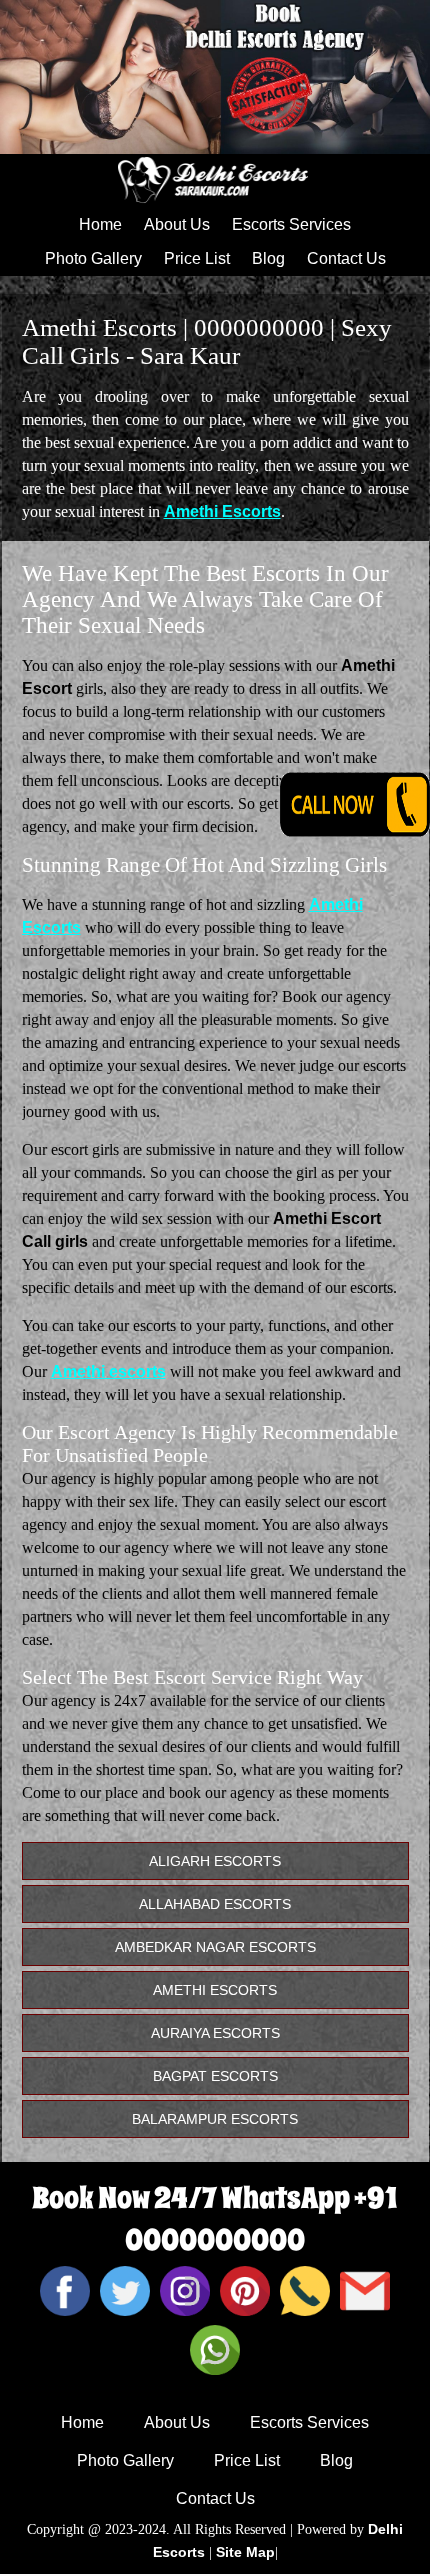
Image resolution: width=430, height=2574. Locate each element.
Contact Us (346, 258)
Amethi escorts (108, 1371)
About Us (177, 224)
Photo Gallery (93, 258)
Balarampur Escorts (215, 2119)
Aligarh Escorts (215, 1861)
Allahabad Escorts (215, 1904)
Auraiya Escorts (215, 2033)
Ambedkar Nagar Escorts (215, 1947)
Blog (268, 258)
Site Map (245, 2552)
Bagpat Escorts (215, 2076)
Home (100, 224)
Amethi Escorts (222, 511)
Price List (197, 258)
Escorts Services (291, 224)
